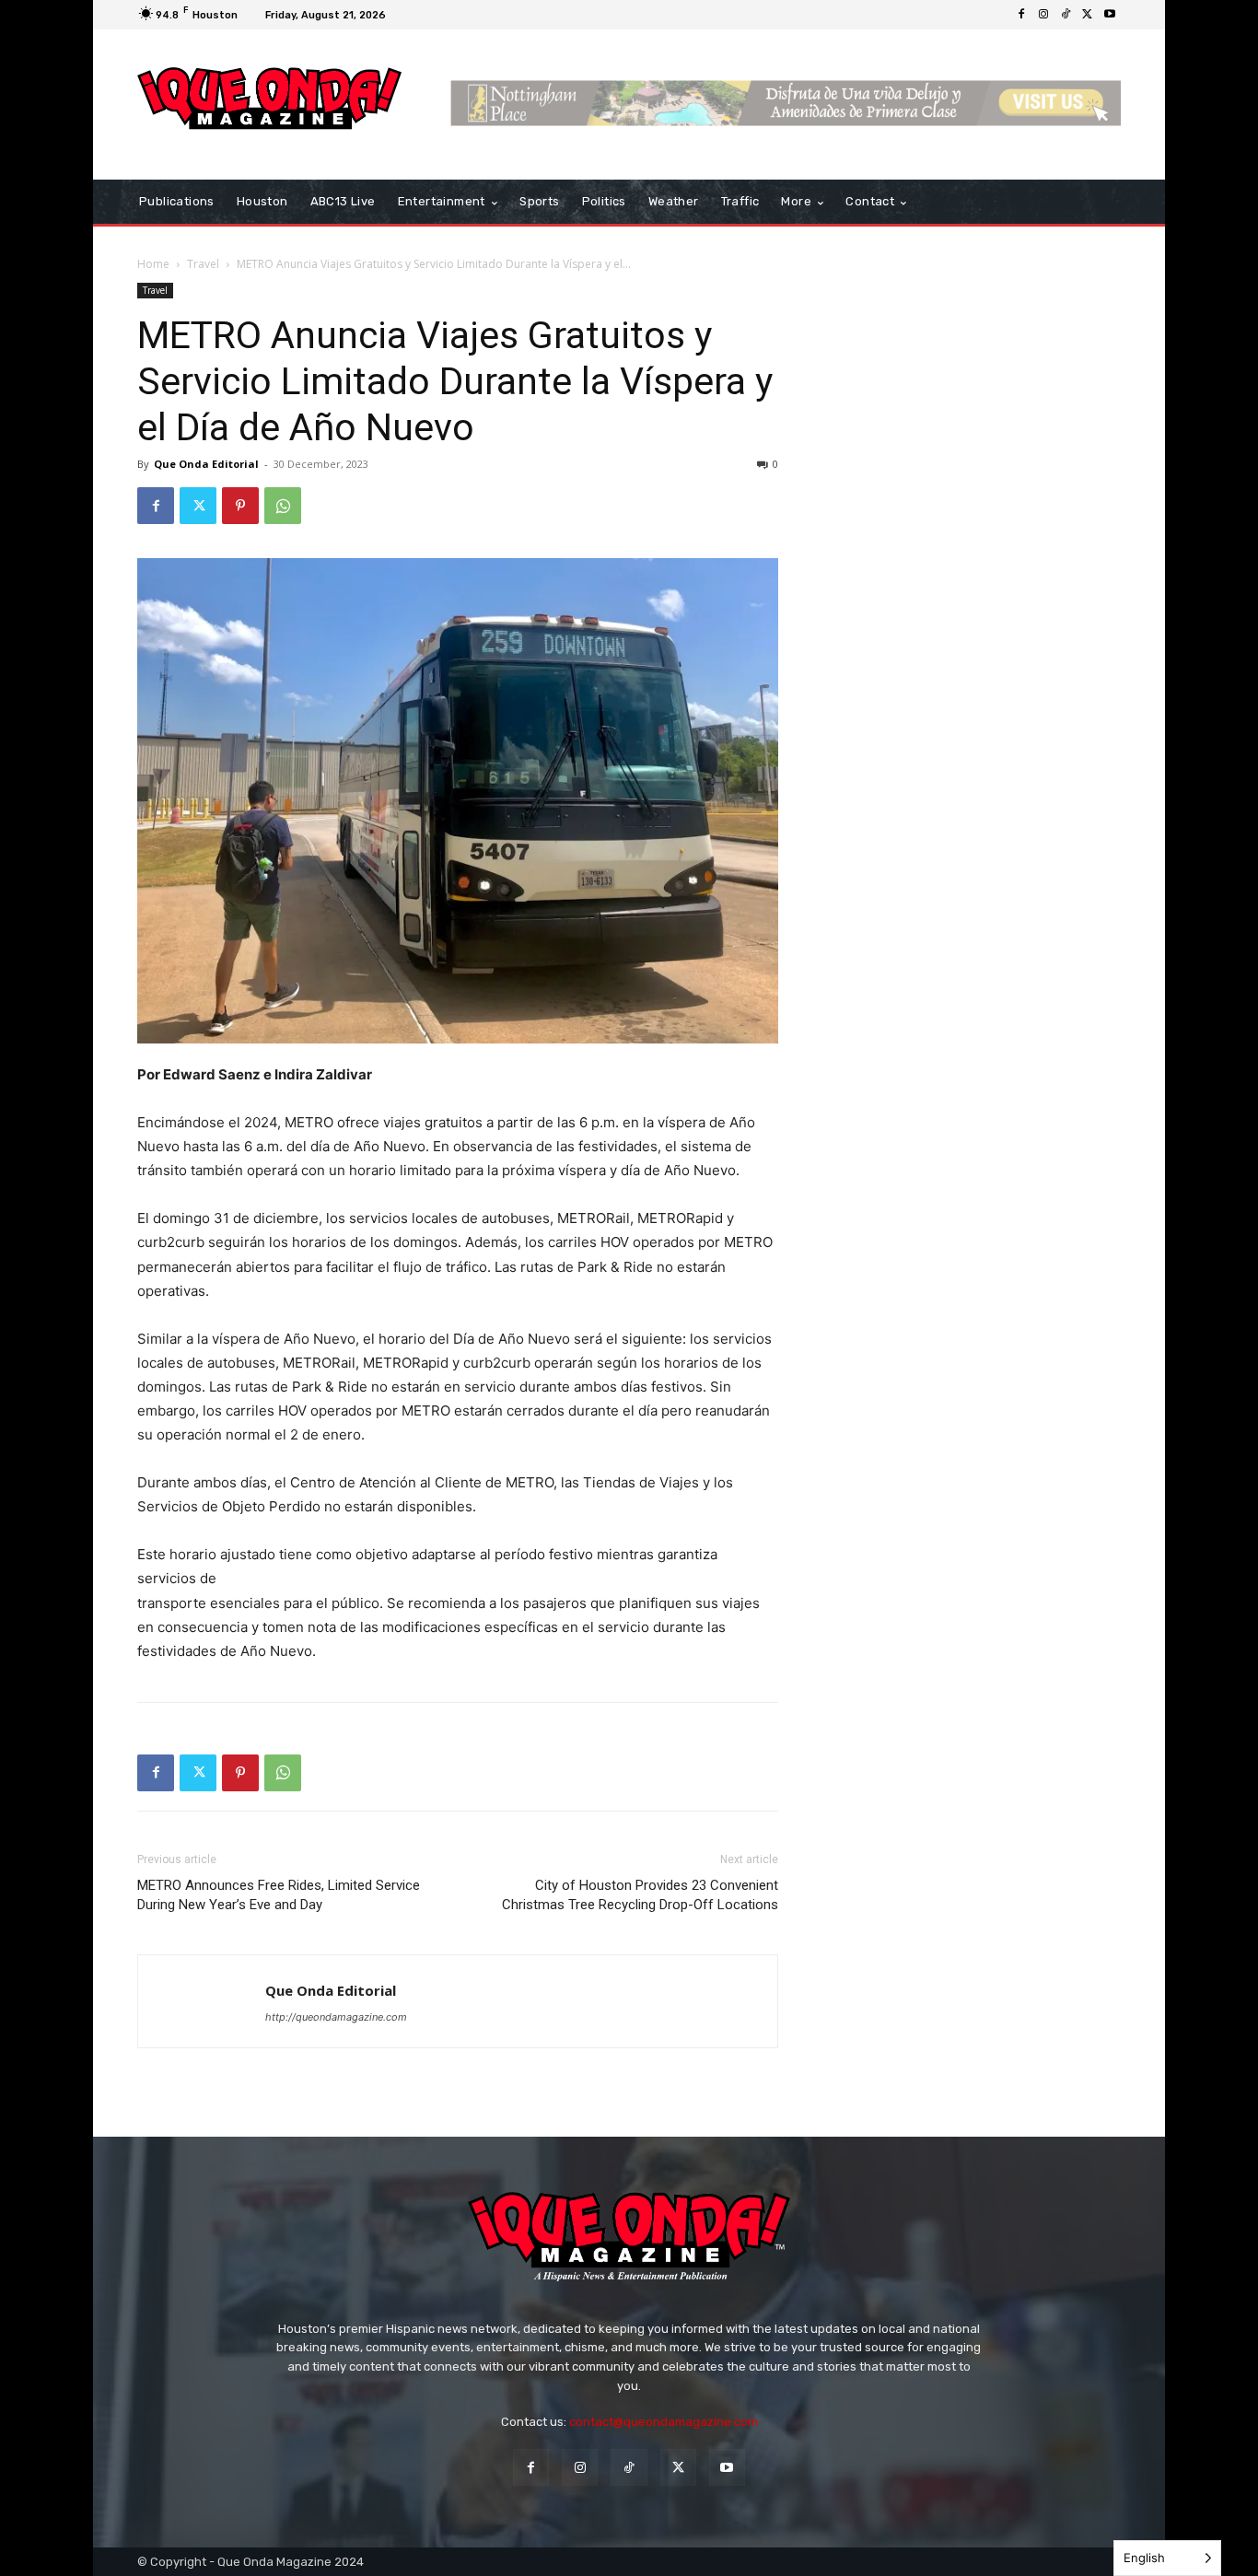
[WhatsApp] (283, 506)
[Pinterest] (240, 506)
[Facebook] (1021, 15)
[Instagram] (1043, 15)
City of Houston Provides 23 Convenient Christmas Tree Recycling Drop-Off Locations (640, 1895)
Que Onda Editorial (206, 464)
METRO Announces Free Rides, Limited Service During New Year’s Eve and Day (279, 1895)
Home (153, 264)
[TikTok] (1066, 15)
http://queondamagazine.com (336, 2017)
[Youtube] (1110, 15)
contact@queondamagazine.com (664, 2422)
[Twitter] (1088, 15)
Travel (203, 264)
